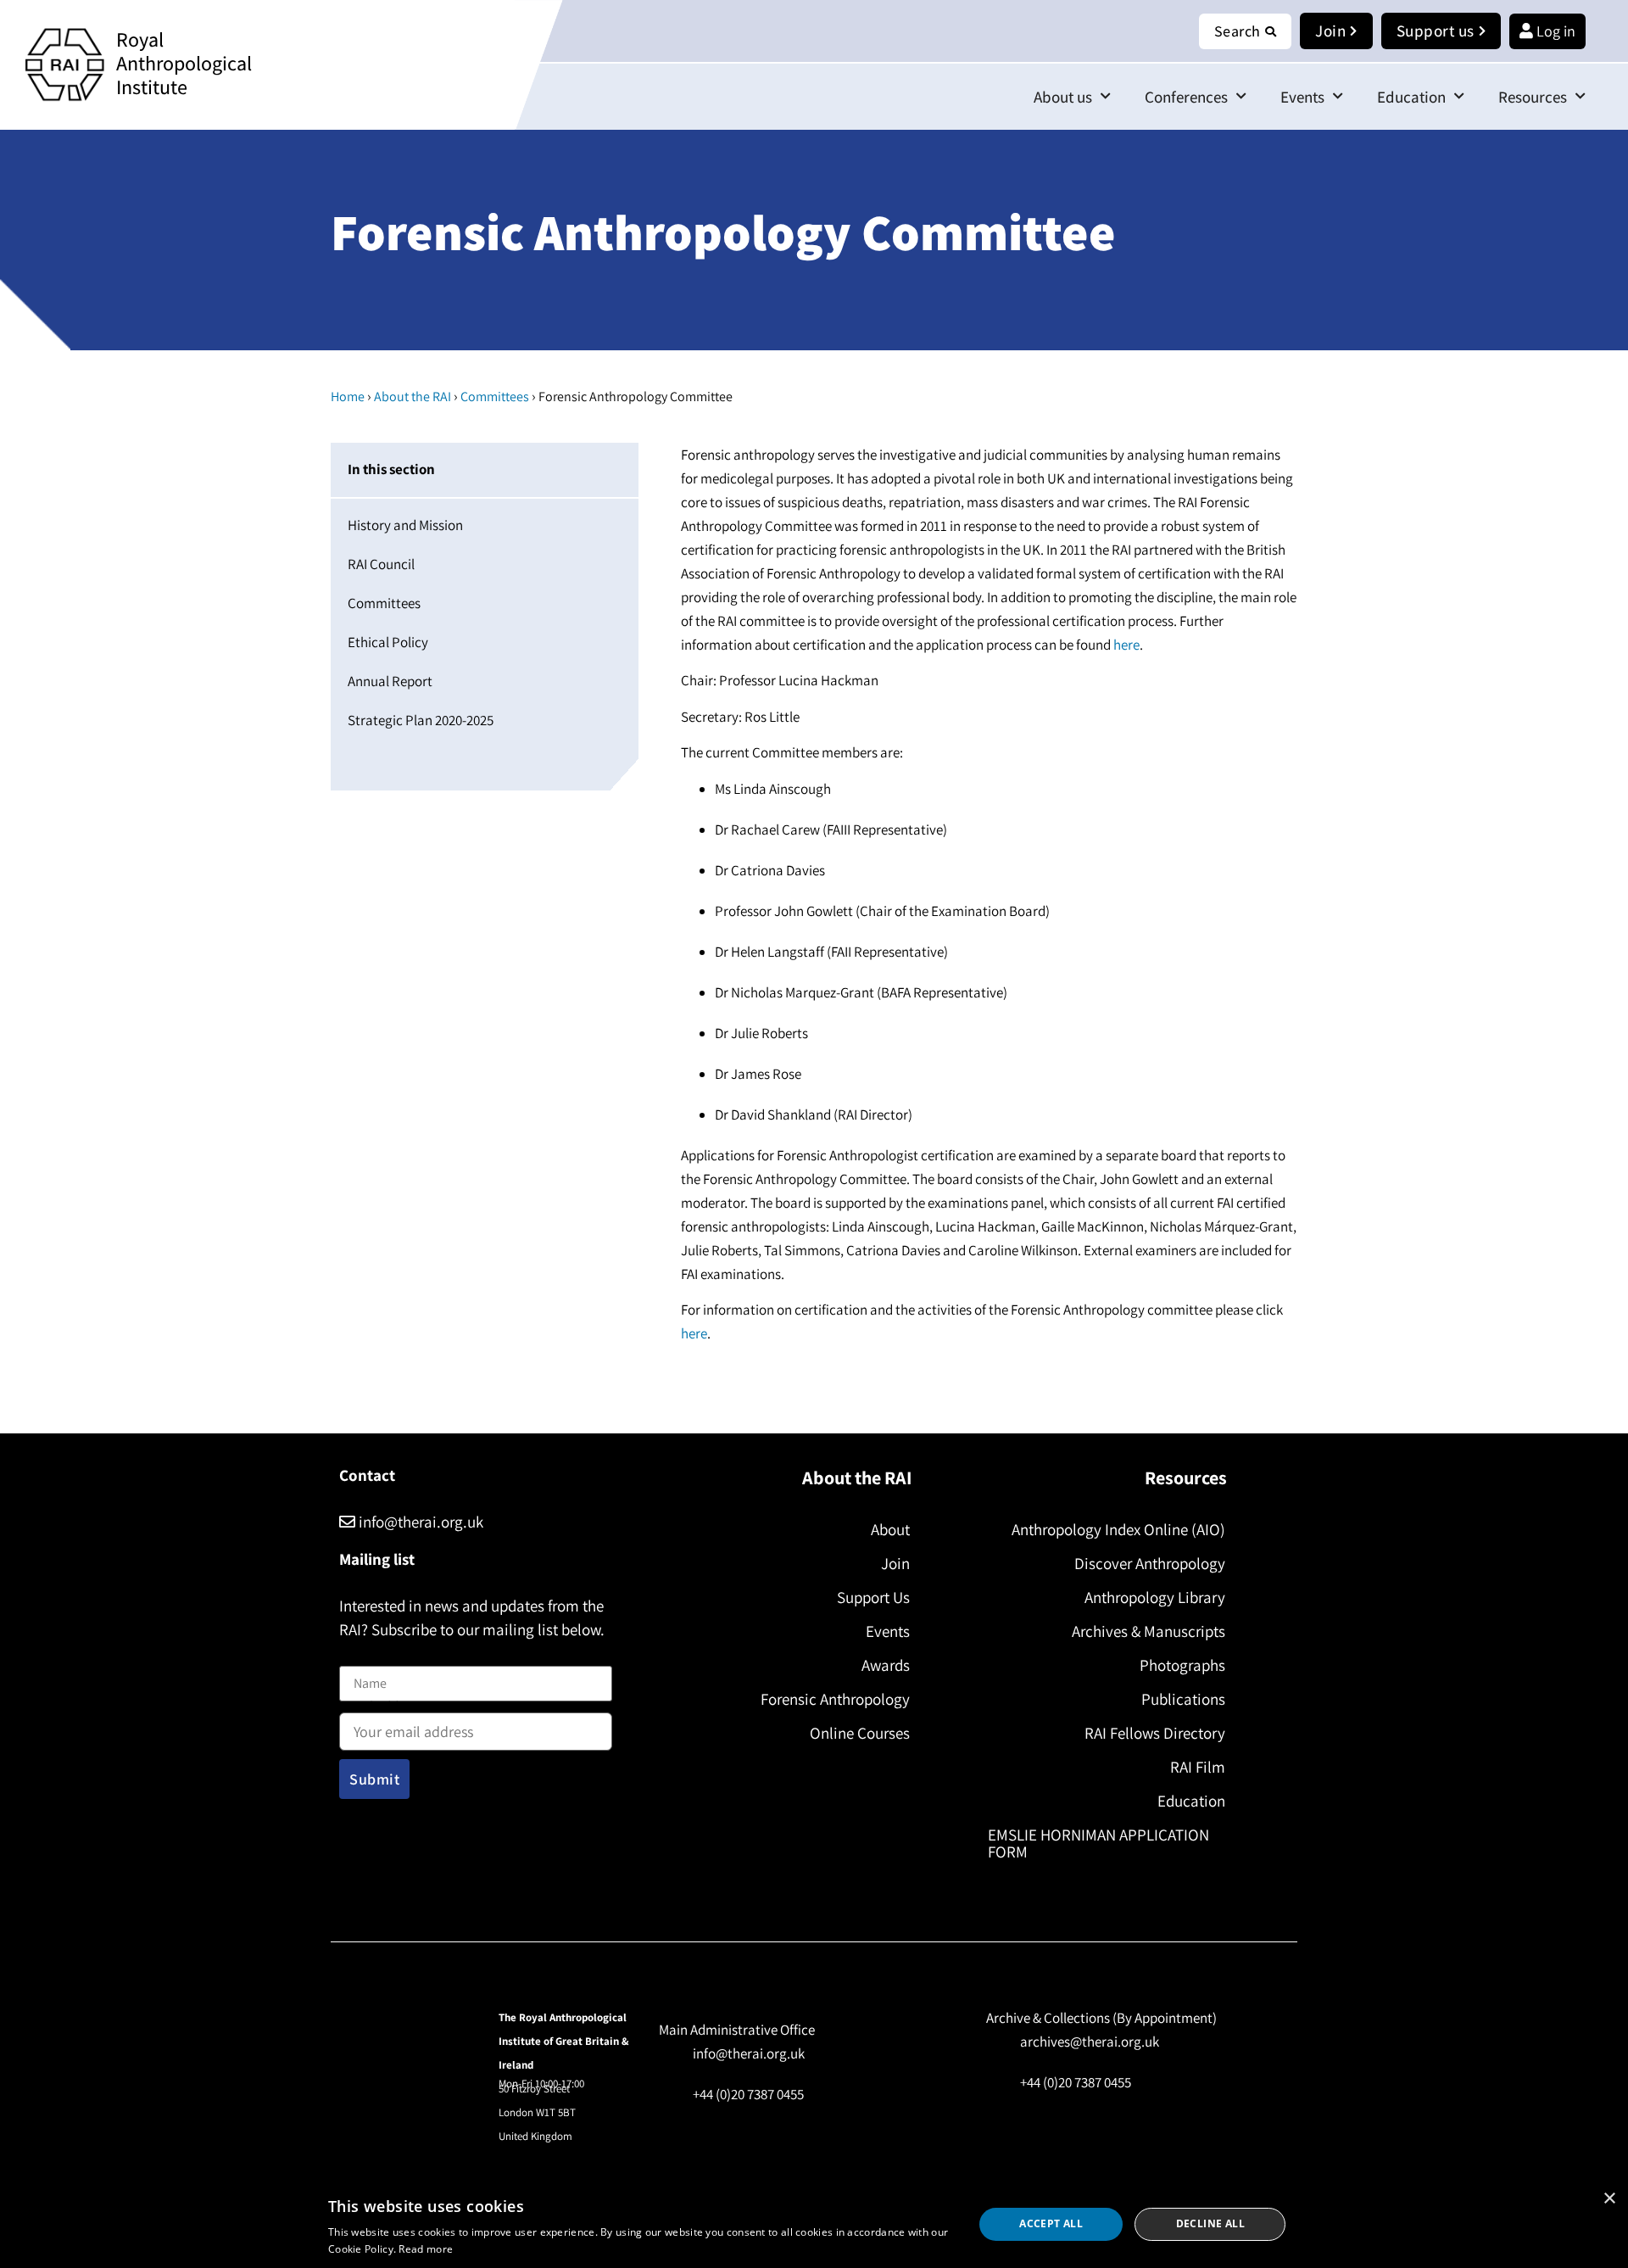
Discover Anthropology (1150, 1563)
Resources (1533, 97)
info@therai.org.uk (419, 1522)
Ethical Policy (388, 642)
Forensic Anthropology (835, 1699)
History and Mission (405, 525)
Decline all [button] (1210, 2223)
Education (1411, 97)
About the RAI (413, 397)
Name (357, 1656)
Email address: (382, 1709)
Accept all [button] (1051, 2223)
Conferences (1186, 97)
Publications (1183, 1699)
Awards (886, 1665)
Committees (495, 397)
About (890, 1529)
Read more (426, 2249)
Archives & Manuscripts (1149, 1631)
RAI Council (381, 564)
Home (348, 397)
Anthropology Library (1155, 1597)
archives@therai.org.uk (1090, 2042)
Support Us (873, 1597)
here (1126, 645)
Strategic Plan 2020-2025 (421, 720)
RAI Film (1198, 1767)
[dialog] (814, 2224)
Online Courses (860, 1733)
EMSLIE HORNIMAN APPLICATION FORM (1098, 1843)
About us (1063, 97)
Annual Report (390, 681)
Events (1302, 97)
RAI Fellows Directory (1155, 1733)
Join (895, 1563)
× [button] (1609, 2199)
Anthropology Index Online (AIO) (1118, 1529)
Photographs (1182, 1665)
